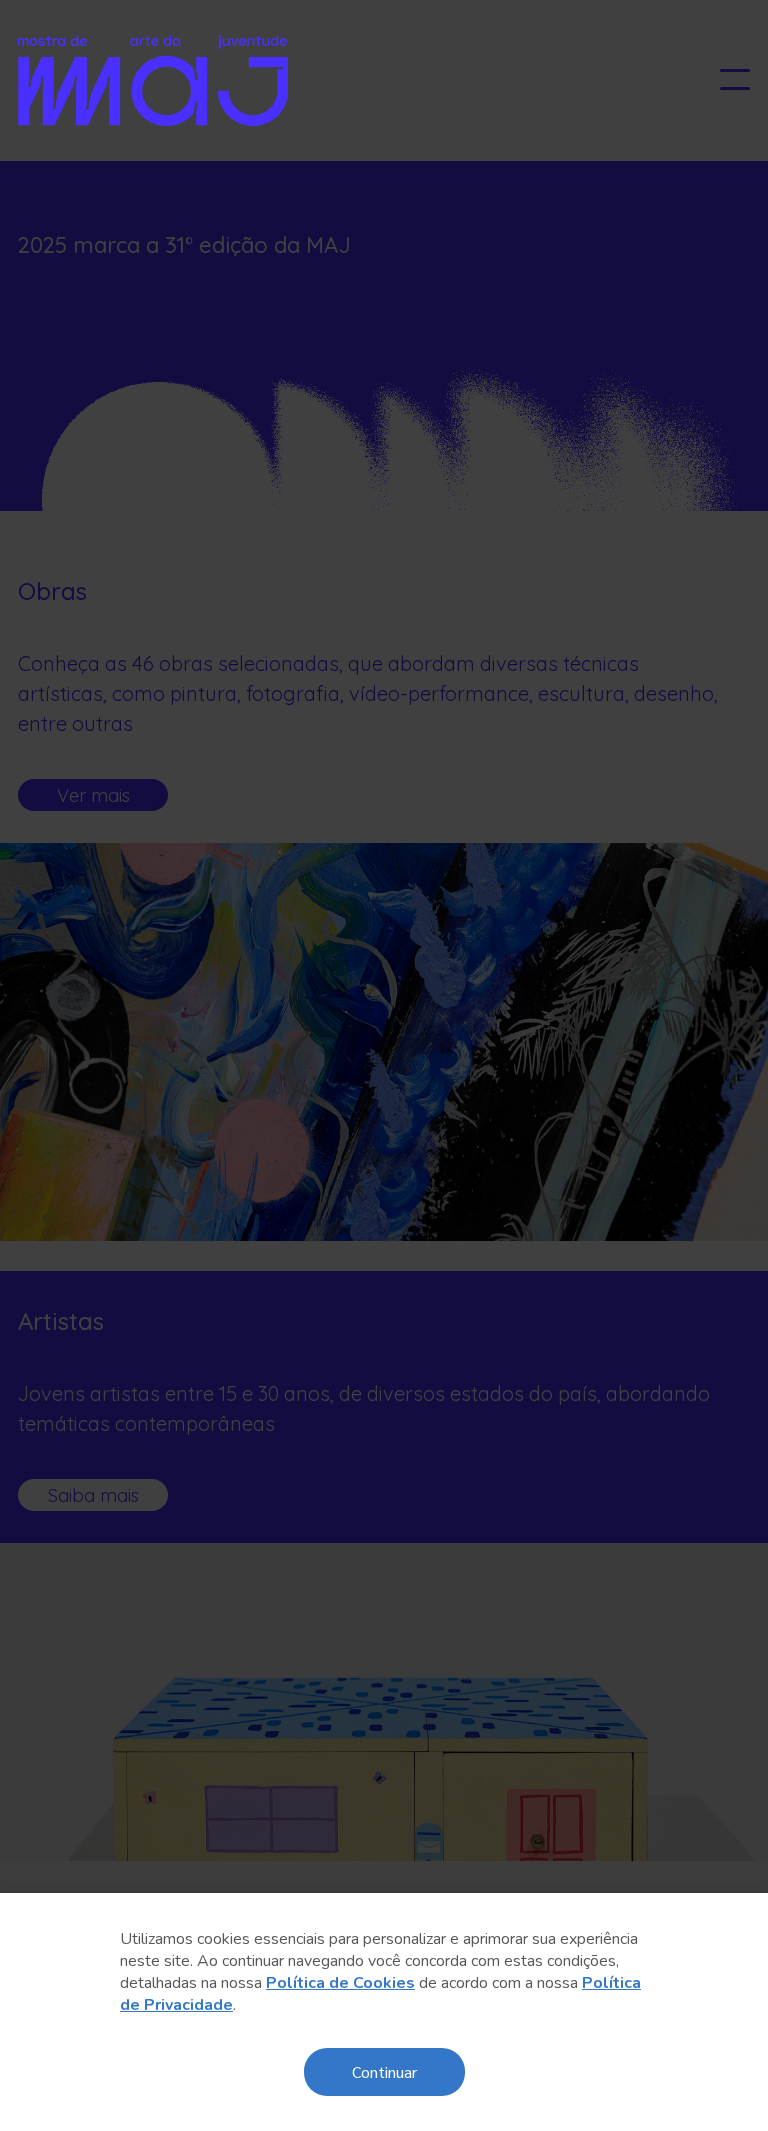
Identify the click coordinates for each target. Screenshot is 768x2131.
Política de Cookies (340, 1983)
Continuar (384, 2071)
